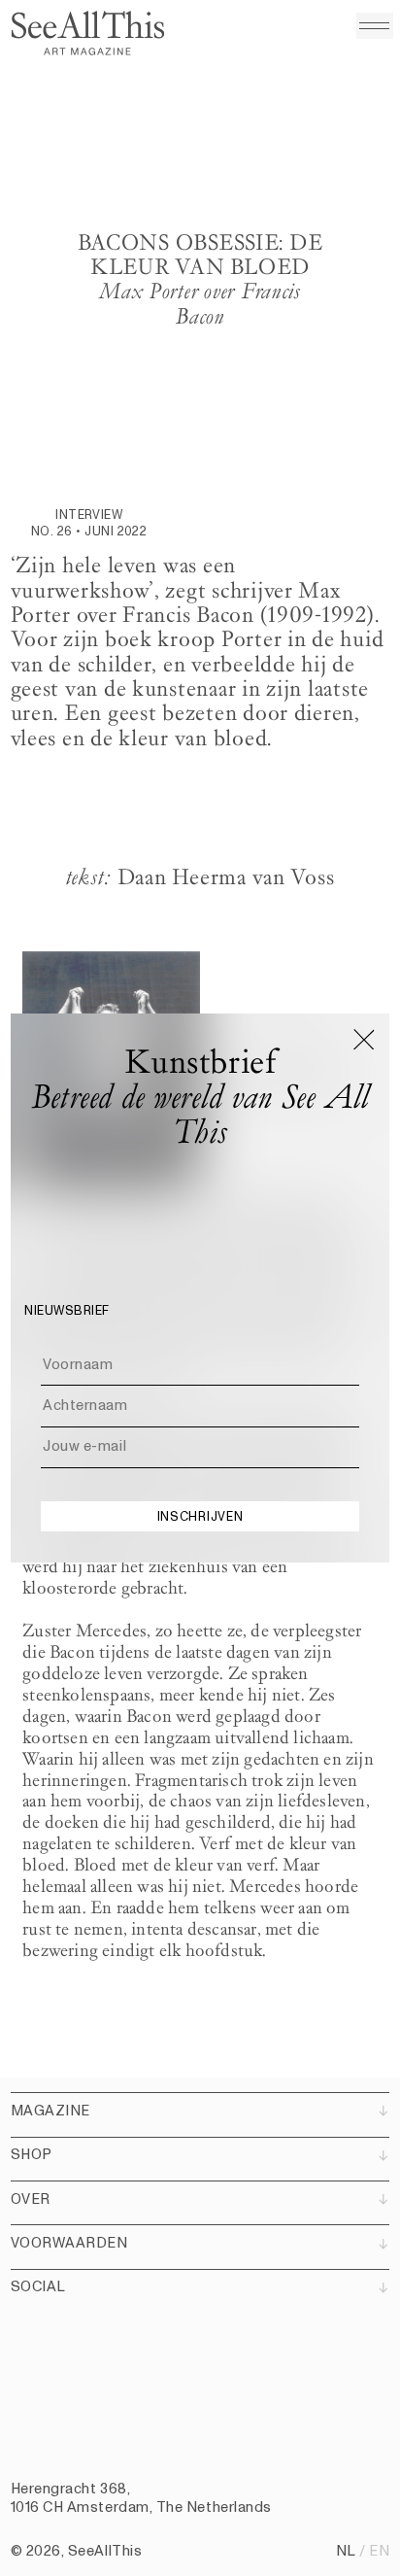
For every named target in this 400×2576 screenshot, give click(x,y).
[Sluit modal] (365, 1039)
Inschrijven (200, 1517)
